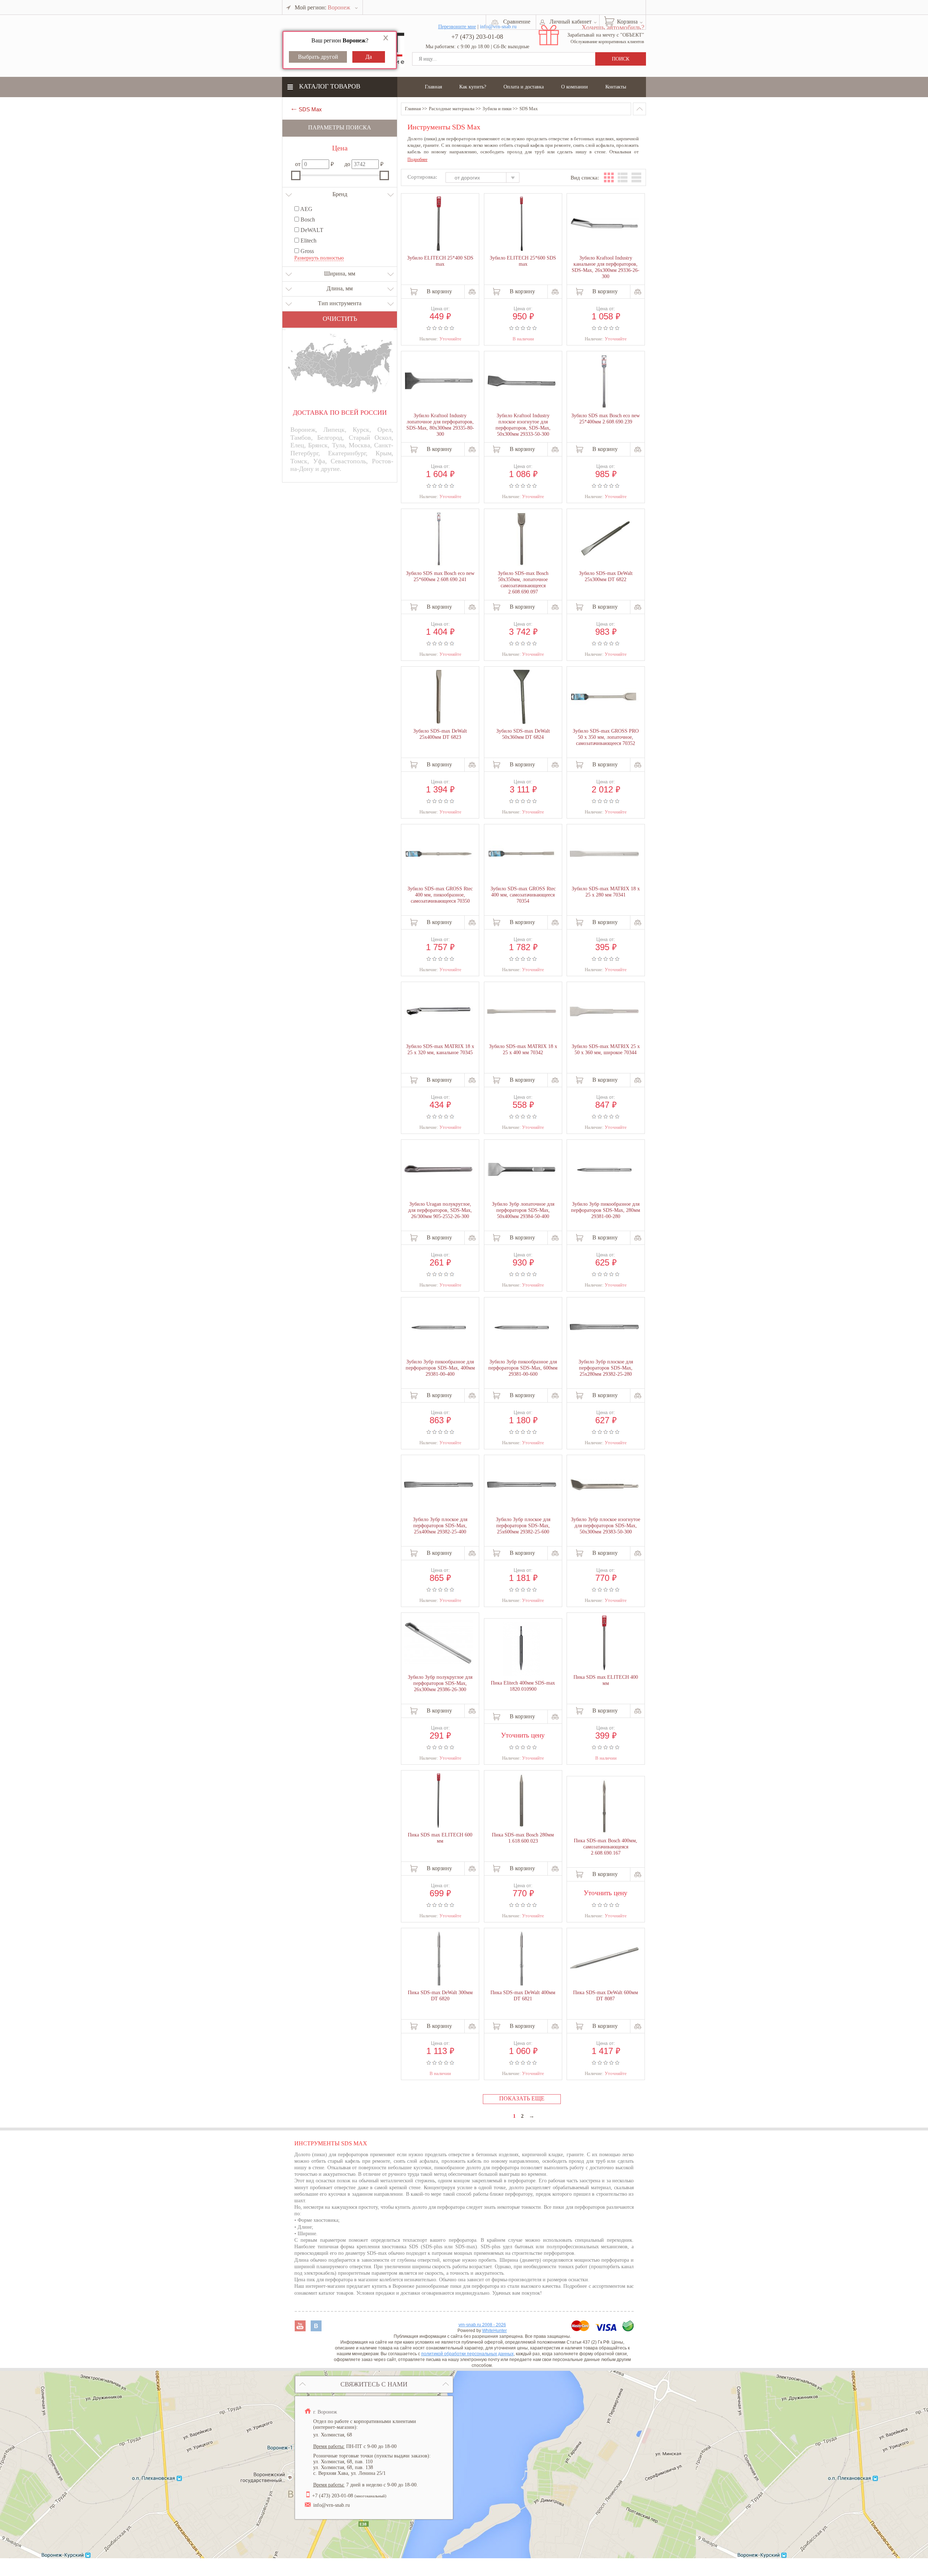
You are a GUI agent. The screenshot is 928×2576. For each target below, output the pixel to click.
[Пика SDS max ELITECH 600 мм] (439, 1801)
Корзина (627, 22)
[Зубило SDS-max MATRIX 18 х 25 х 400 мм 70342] (522, 1012)
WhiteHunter (494, 2331)
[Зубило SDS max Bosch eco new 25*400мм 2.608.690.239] (604, 382)
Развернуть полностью (319, 258)
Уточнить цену (523, 1734)
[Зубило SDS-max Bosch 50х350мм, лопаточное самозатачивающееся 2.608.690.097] (522, 540)
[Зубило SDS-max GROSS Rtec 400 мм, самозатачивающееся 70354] (522, 854)
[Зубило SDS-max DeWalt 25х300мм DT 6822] (604, 540)
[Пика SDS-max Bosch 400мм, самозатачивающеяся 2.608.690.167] (604, 1807)
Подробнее (417, 160)
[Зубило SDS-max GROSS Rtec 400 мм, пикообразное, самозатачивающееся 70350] (439, 854)
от (298, 164)
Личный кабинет (571, 22)
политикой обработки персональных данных (467, 2354)
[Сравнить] (472, 292)
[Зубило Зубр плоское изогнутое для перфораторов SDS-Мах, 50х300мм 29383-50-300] (604, 1485)
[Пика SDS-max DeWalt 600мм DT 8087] (604, 1958)
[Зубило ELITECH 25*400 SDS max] (439, 224)
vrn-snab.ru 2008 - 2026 (482, 2325)
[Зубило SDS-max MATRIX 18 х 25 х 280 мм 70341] (604, 854)
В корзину (439, 291)
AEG (306, 209)
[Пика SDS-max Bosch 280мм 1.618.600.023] (522, 1801)
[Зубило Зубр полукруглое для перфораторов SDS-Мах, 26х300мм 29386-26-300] (439, 1643)
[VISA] (607, 2329)
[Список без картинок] (636, 177)
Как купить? (473, 87)
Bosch (307, 220)
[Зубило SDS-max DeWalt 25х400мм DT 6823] (439, 697)
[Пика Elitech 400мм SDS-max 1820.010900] (522, 1649)
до (347, 164)
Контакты (616, 87)
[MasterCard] (581, 2329)
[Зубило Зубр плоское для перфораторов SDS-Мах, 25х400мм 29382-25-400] (439, 1485)
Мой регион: (322, 7)
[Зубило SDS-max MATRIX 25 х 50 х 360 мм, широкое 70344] (604, 1012)
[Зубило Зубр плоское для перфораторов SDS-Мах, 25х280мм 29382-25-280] (604, 1328)
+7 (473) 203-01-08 (477, 37)
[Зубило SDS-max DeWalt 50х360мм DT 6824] (522, 697)
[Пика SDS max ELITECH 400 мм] (604, 1644)
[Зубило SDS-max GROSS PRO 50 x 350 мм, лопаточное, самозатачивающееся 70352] (604, 697)
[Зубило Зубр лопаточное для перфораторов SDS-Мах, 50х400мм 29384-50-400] (522, 1170)
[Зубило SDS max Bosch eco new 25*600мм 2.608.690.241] (439, 540)
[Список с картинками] (623, 177)
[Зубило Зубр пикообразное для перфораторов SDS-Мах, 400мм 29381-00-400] (439, 1328)
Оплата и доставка (524, 87)
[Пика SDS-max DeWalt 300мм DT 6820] (439, 1959)
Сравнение (517, 22)
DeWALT (311, 230)
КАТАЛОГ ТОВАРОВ (330, 86)
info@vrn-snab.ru (332, 2505)
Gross (306, 251)
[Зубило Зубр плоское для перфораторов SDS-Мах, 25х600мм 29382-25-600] (522, 1485)
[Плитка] (609, 177)
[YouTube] (301, 2329)
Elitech (308, 241)
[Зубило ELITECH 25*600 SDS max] (522, 224)
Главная (433, 87)
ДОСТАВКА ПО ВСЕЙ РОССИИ (340, 413)
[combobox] (486, 178)
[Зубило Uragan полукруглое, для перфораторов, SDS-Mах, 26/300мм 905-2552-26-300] (439, 1170)
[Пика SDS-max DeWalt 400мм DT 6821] (522, 1959)
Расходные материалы (452, 109)
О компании (575, 87)
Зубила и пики (497, 109)
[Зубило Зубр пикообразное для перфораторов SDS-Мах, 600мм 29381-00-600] (522, 1328)
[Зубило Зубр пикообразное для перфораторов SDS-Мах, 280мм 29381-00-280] (604, 1171)
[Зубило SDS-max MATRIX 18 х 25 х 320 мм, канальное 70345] (439, 1012)
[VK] (316, 2329)
